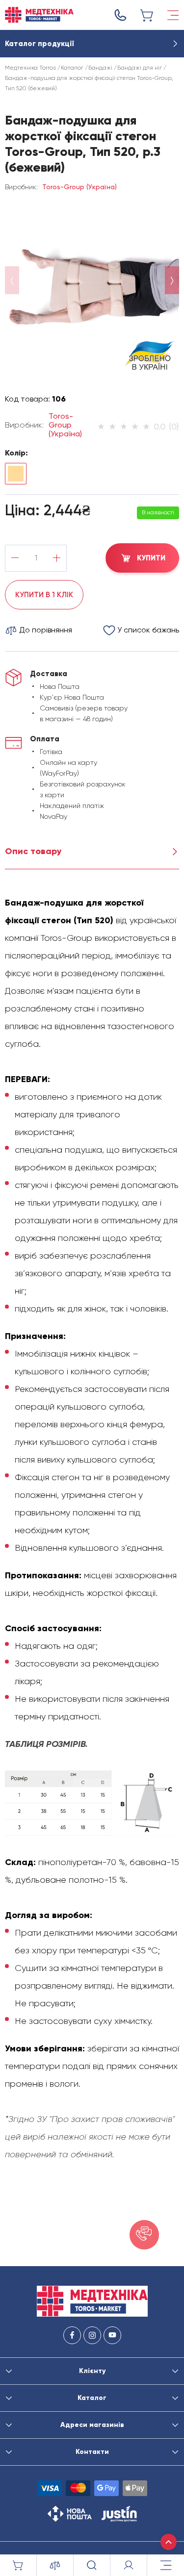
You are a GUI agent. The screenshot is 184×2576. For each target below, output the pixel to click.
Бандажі (100, 68)
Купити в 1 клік (44, 595)
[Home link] (39, 15)
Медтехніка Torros (30, 68)
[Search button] (92, 2565)
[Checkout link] (147, 15)
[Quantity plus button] (57, 558)
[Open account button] (129, 2565)
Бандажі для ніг (140, 68)
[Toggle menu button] (173, 15)
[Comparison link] (55, 2565)
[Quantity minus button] (15, 558)
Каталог (72, 68)
